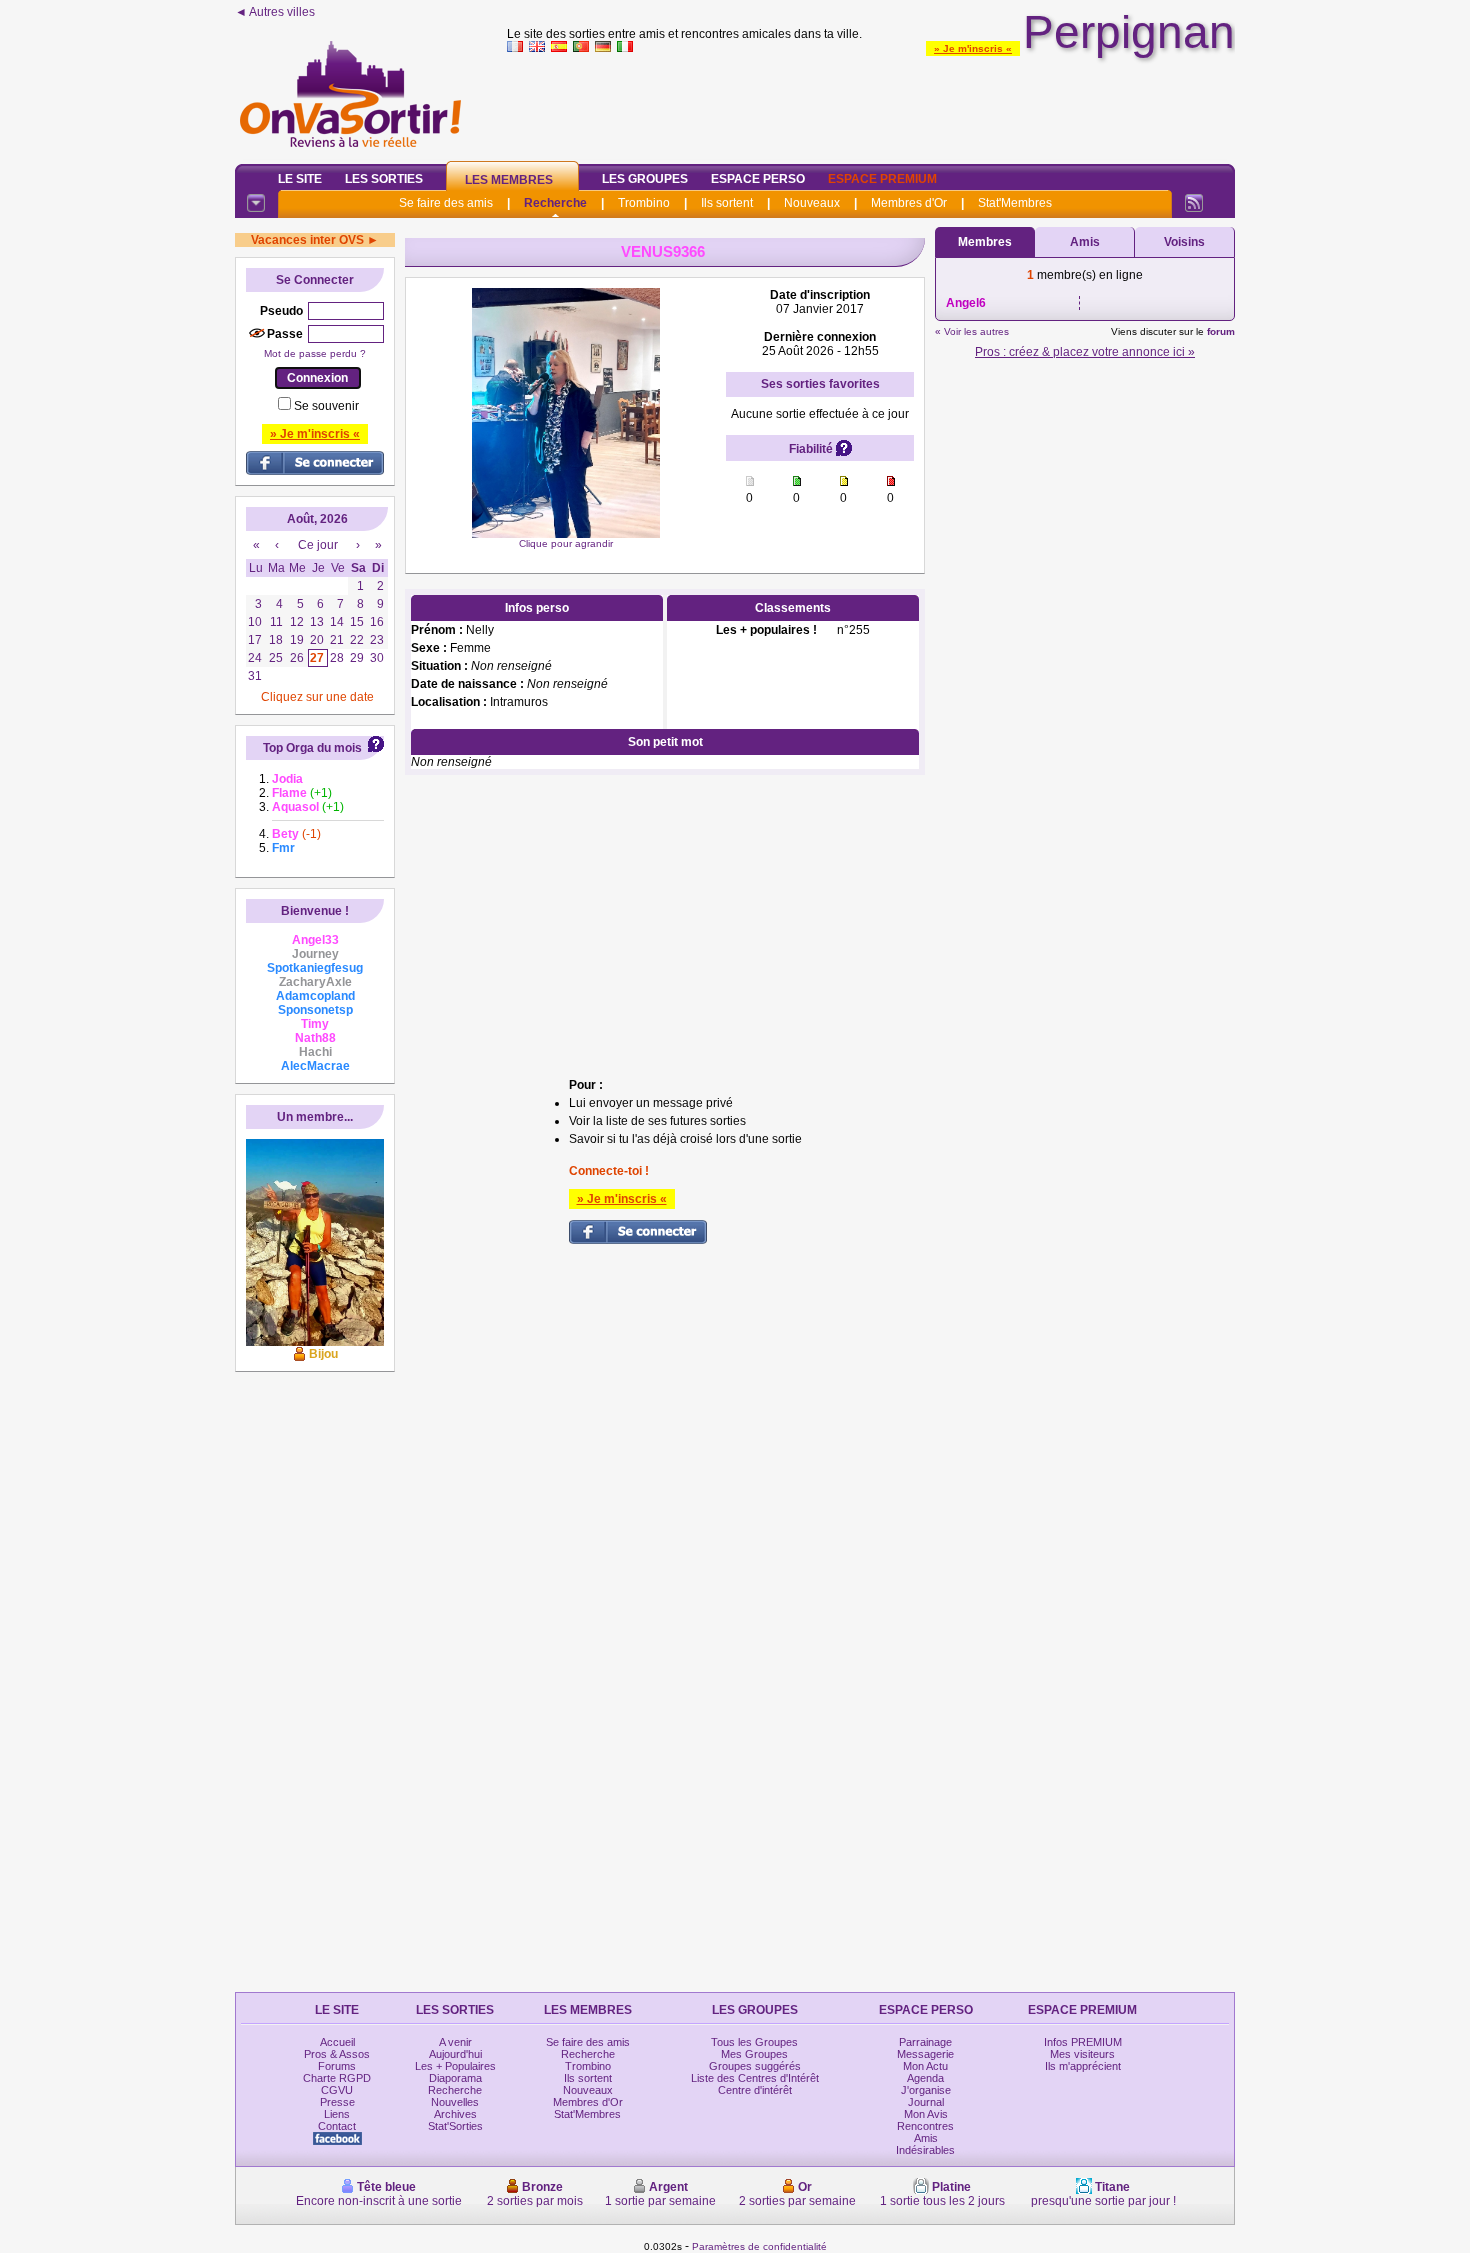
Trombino (644, 203)
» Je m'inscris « (973, 48)
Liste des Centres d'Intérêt (755, 2078)
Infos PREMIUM (1083, 2042)
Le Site (300, 179)
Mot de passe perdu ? (315, 353)
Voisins (1184, 242)
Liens (337, 2114)
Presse (337, 2102)
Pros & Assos (337, 2054)
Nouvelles (455, 2102)
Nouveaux (812, 203)
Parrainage (925, 2042)
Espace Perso (758, 179)
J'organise (926, 2090)
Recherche (555, 203)
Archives (455, 2114)
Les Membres (509, 180)
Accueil (337, 2042)
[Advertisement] (871, 104)
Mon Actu (925, 2066)
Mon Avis (926, 2114)
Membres (985, 242)
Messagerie (925, 2054)
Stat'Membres (1015, 203)
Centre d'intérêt (755, 2090)
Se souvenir (326, 406)
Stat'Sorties (455, 2126)
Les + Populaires (455, 2066)
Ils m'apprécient (1083, 2066)
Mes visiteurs (1082, 2054)
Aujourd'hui (455, 2054)
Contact (337, 2126)
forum (1221, 331)
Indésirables (925, 2150)
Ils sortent (727, 203)
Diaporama (455, 2078)
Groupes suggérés (755, 2066)
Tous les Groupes (754, 2042)
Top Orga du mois (312, 748)
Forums (337, 2066)
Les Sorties (384, 179)
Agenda (925, 2078)
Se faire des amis (446, 203)
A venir (455, 2042)
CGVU (337, 2090)
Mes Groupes (754, 2054)
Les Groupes (645, 179)
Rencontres (925, 2126)
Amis (1085, 242)
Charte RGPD (337, 2078)
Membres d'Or (909, 203)
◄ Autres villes (275, 12)
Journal (926, 2102)
